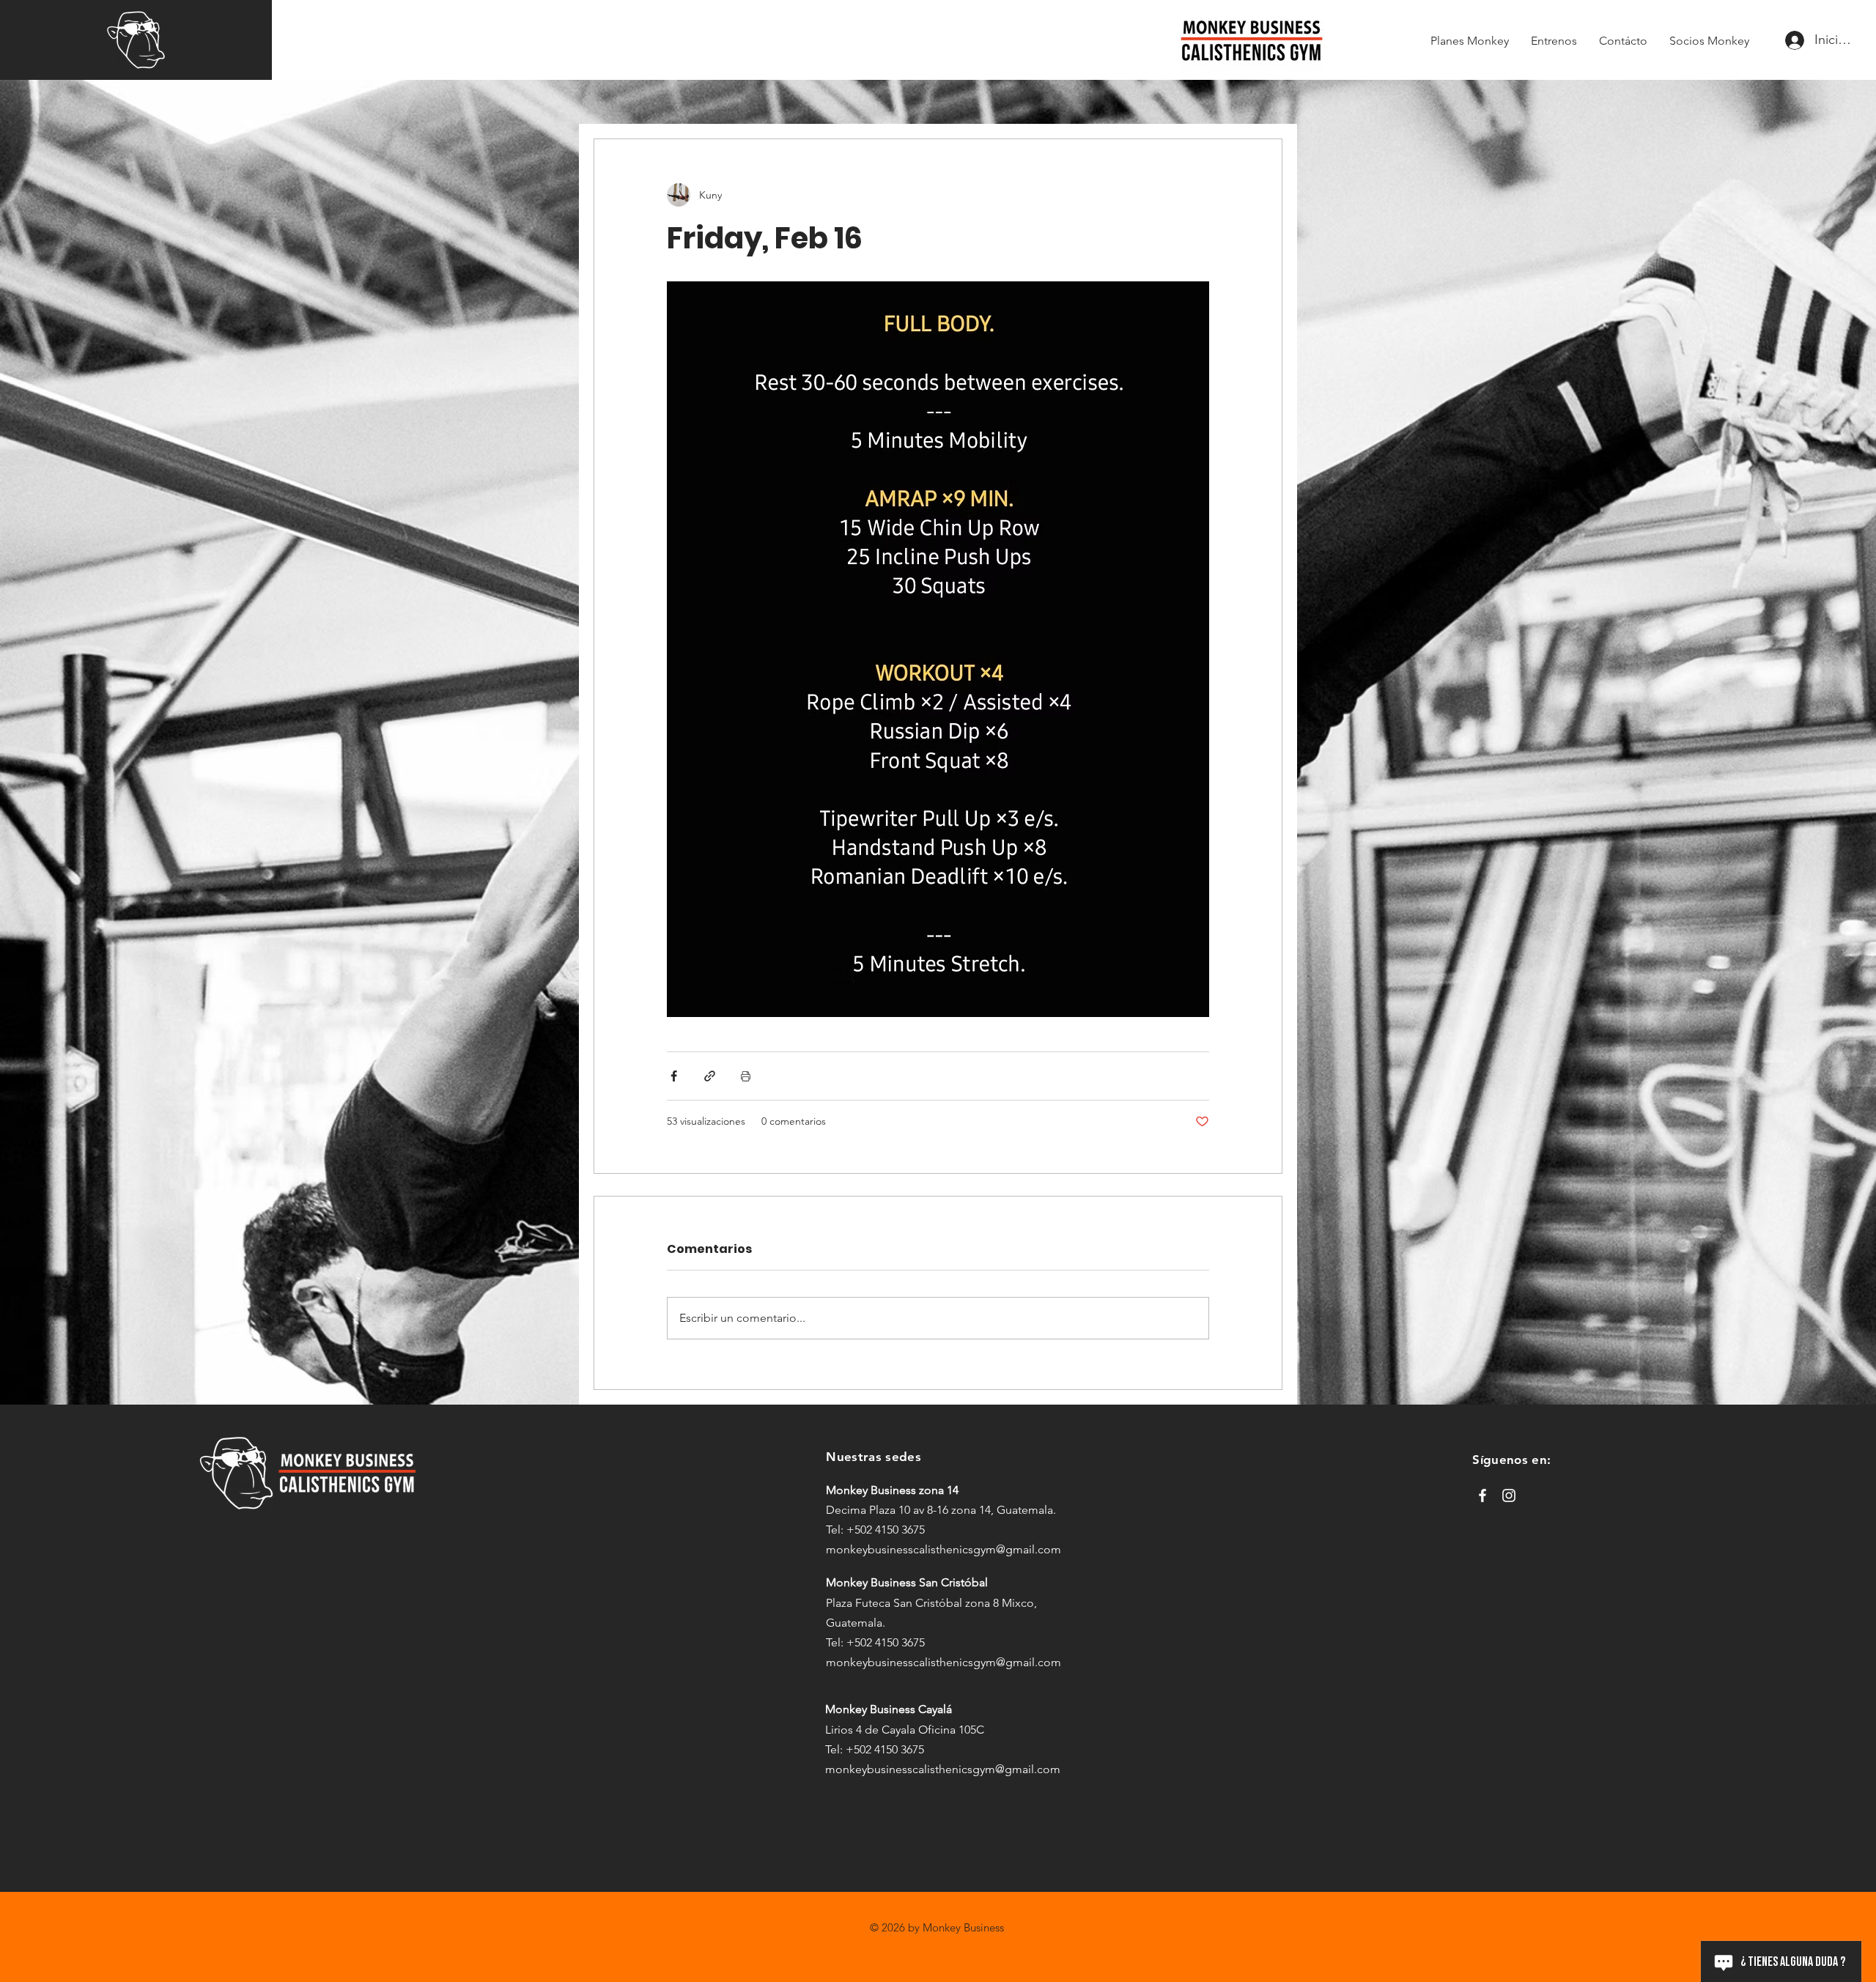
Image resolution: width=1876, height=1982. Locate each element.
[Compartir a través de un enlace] (710, 1076)
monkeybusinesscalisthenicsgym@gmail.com (943, 1549)
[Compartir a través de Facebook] (674, 1076)
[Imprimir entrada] (746, 1076)
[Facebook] (1482, 1495)
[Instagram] (1509, 1495)
